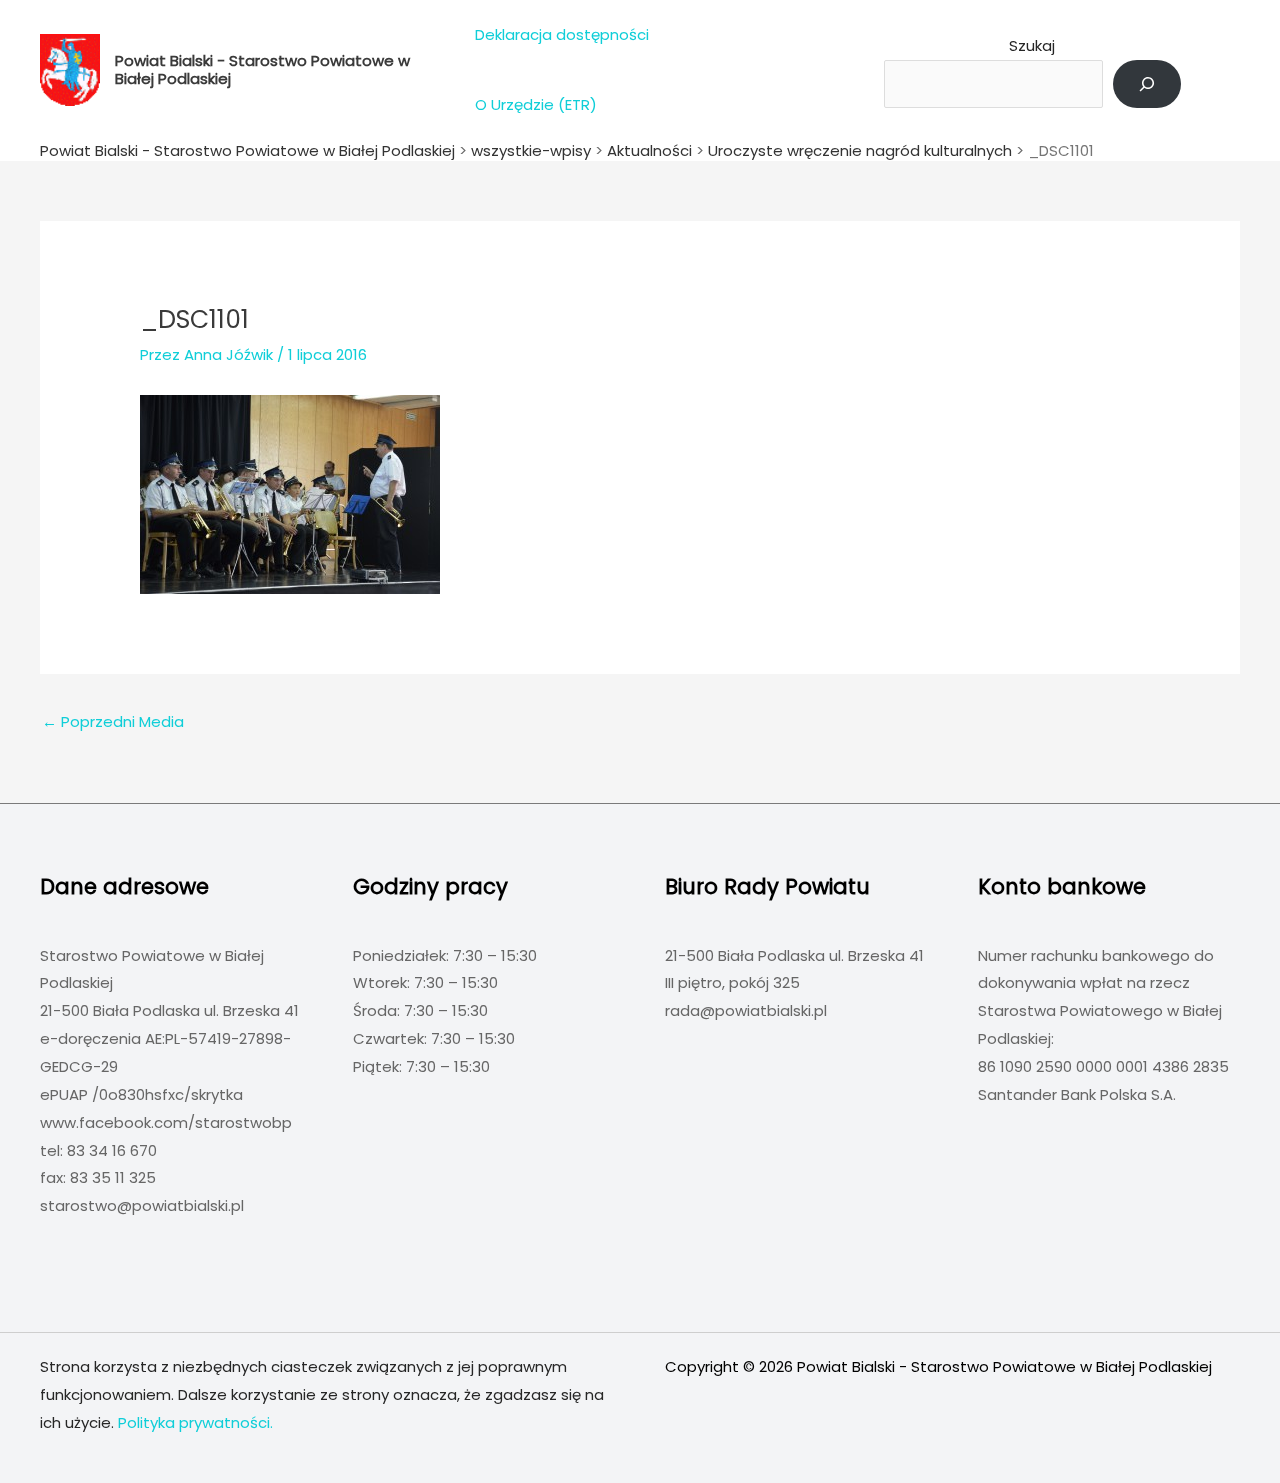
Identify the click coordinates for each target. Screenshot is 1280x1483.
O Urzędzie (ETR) (536, 104)
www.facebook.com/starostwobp (166, 1122)
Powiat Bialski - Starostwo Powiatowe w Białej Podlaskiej (262, 69)
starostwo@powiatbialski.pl (142, 1205)
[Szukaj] (1147, 84)
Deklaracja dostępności (562, 34)
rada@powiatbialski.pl (746, 1010)
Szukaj (1032, 45)
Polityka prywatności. (195, 1422)
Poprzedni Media (113, 721)
